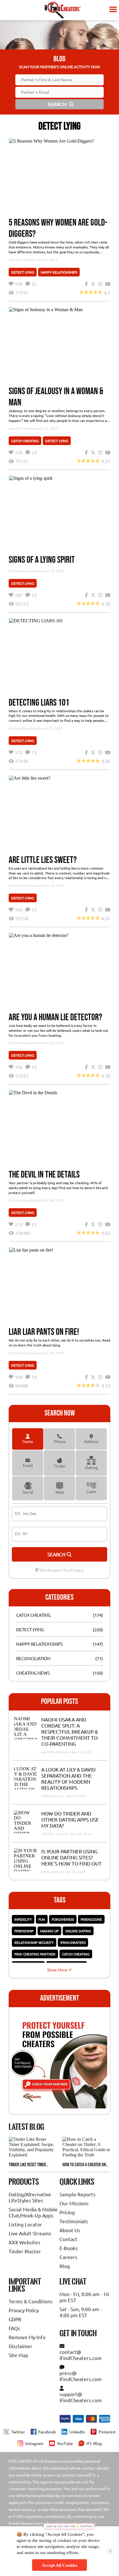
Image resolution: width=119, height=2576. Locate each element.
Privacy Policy (24, 2310)
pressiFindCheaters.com (81, 2376)
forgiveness (63, 1919)
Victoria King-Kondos (25, 571)
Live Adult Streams (30, 2233)
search (57, 1554)
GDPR (15, 2319)
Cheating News (33, 1673)
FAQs (14, 2328)
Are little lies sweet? (43, 860)
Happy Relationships (59, 272)
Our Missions (74, 2203)
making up (49, 1931)
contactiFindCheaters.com (81, 2355)
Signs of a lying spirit (42, 560)
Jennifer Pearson (22, 260)
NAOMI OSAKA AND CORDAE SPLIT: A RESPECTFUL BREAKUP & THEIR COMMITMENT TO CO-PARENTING (70, 1731)
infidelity (23, 1919)
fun (42, 1919)
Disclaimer (21, 2346)
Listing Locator (25, 2224)
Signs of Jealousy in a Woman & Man (56, 397)
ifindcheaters (73, 1942)
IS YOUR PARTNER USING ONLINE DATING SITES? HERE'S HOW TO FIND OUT (71, 1857)
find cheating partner (35, 1954)
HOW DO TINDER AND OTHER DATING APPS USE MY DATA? (70, 1819)
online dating (78, 1931)
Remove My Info (27, 2337)
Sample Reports (78, 2194)
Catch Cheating (25, 441)
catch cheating (76, 1954)
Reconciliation (33, 1658)
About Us (70, 2230)
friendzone (91, 1919)
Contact (68, 2239)
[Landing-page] (63, 10)
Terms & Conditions (31, 2301)
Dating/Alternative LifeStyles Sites (30, 2197)
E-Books (69, 2248)
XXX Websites (25, 2242)
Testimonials (74, 2221)
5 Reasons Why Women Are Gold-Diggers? (58, 228)
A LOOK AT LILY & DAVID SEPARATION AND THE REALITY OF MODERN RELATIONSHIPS (68, 1778)
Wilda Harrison (53, 1796)
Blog (65, 2266)
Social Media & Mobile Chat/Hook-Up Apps (33, 2212)
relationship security (34, 1942)
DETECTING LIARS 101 (39, 703)
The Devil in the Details (44, 1175)
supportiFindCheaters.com (81, 2397)
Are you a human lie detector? (55, 1017)
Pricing (67, 2212)
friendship (24, 1931)
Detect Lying (23, 272)
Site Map (18, 2355)
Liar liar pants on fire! (44, 1332)
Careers (68, 2257)
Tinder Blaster (25, 2251)
